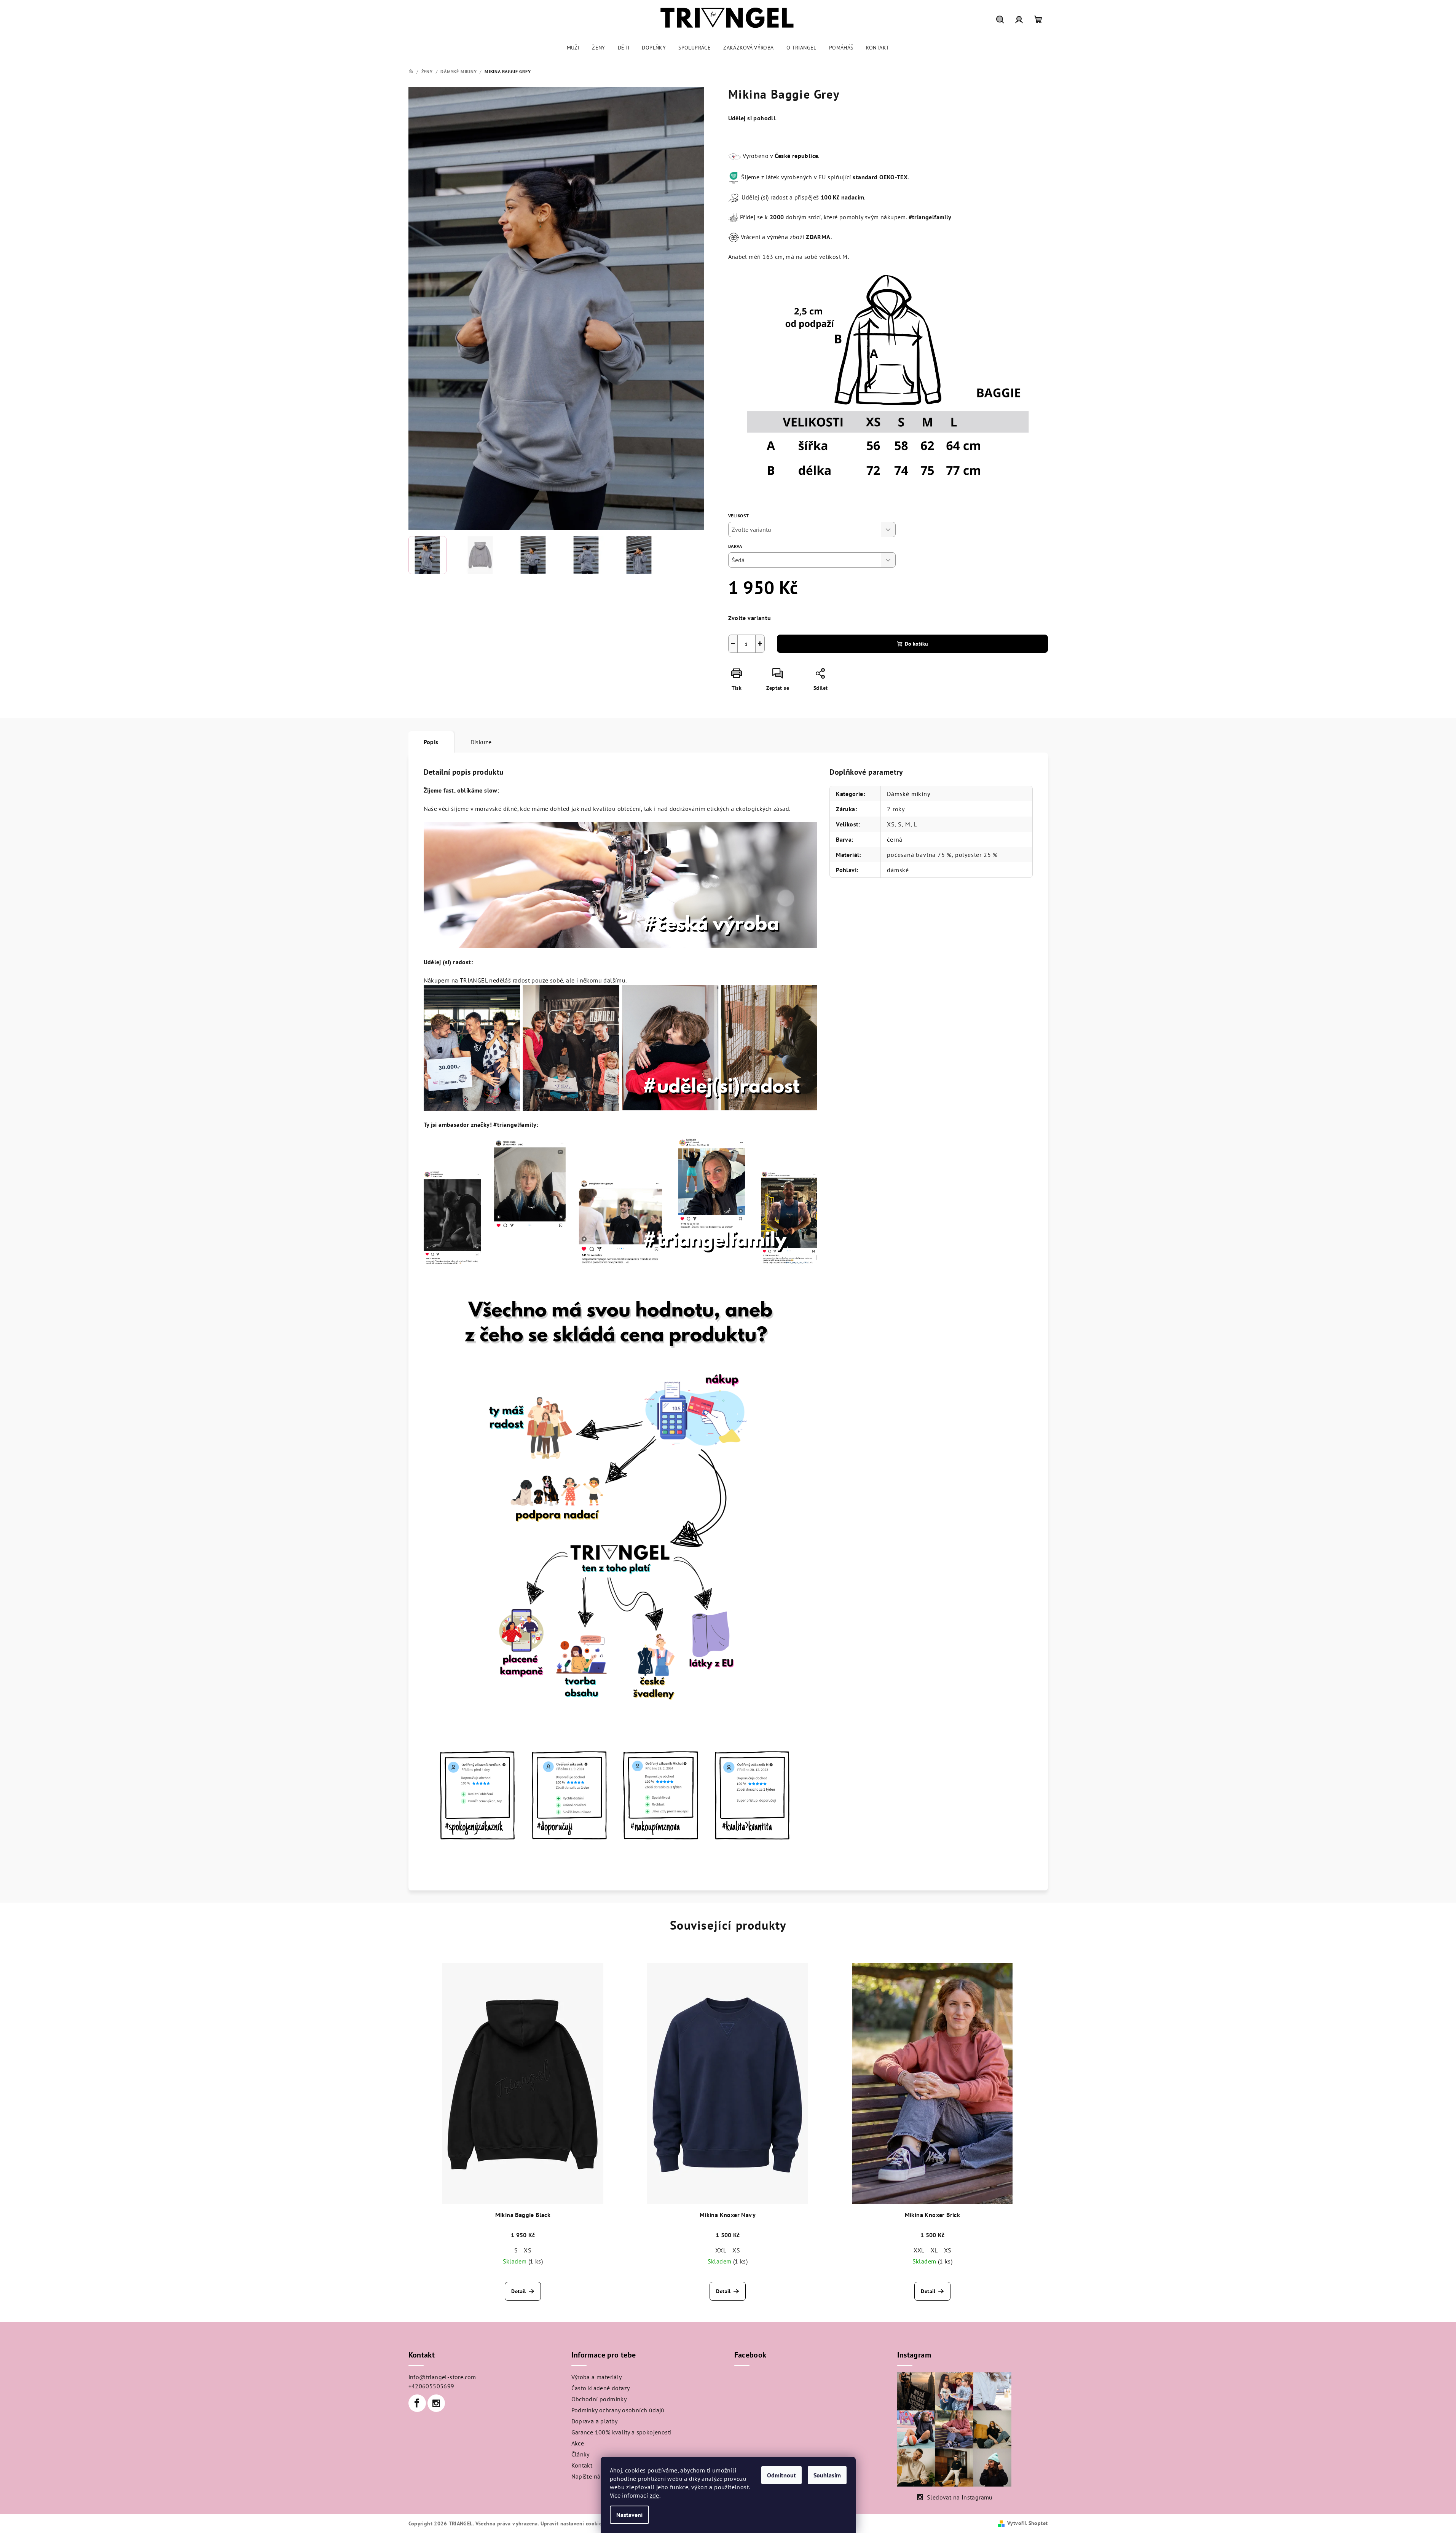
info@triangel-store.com (442, 2377)
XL (934, 2250)
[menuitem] (573, 48)
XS (528, 2250)
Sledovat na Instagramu (960, 2497)
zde (655, 2495)
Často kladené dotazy (601, 2388)
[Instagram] (436, 2403)
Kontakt (582, 2465)
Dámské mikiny (908, 794)
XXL (721, 2250)
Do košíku (916, 644)
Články (580, 2454)
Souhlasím (827, 2475)
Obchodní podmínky (599, 2399)
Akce (578, 2443)
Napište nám (588, 2476)
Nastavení (629, 2515)
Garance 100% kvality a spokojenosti (622, 2432)
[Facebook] (417, 2403)
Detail (518, 2291)
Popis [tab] (431, 742)
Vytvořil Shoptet (1027, 2523)
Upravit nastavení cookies (573, 2523)
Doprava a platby (595, 2421)
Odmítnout (781, 2475)
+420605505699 (431, 2386)
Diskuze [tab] (481, 742)
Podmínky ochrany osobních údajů (618, 2410)
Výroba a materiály (597, 2377)
